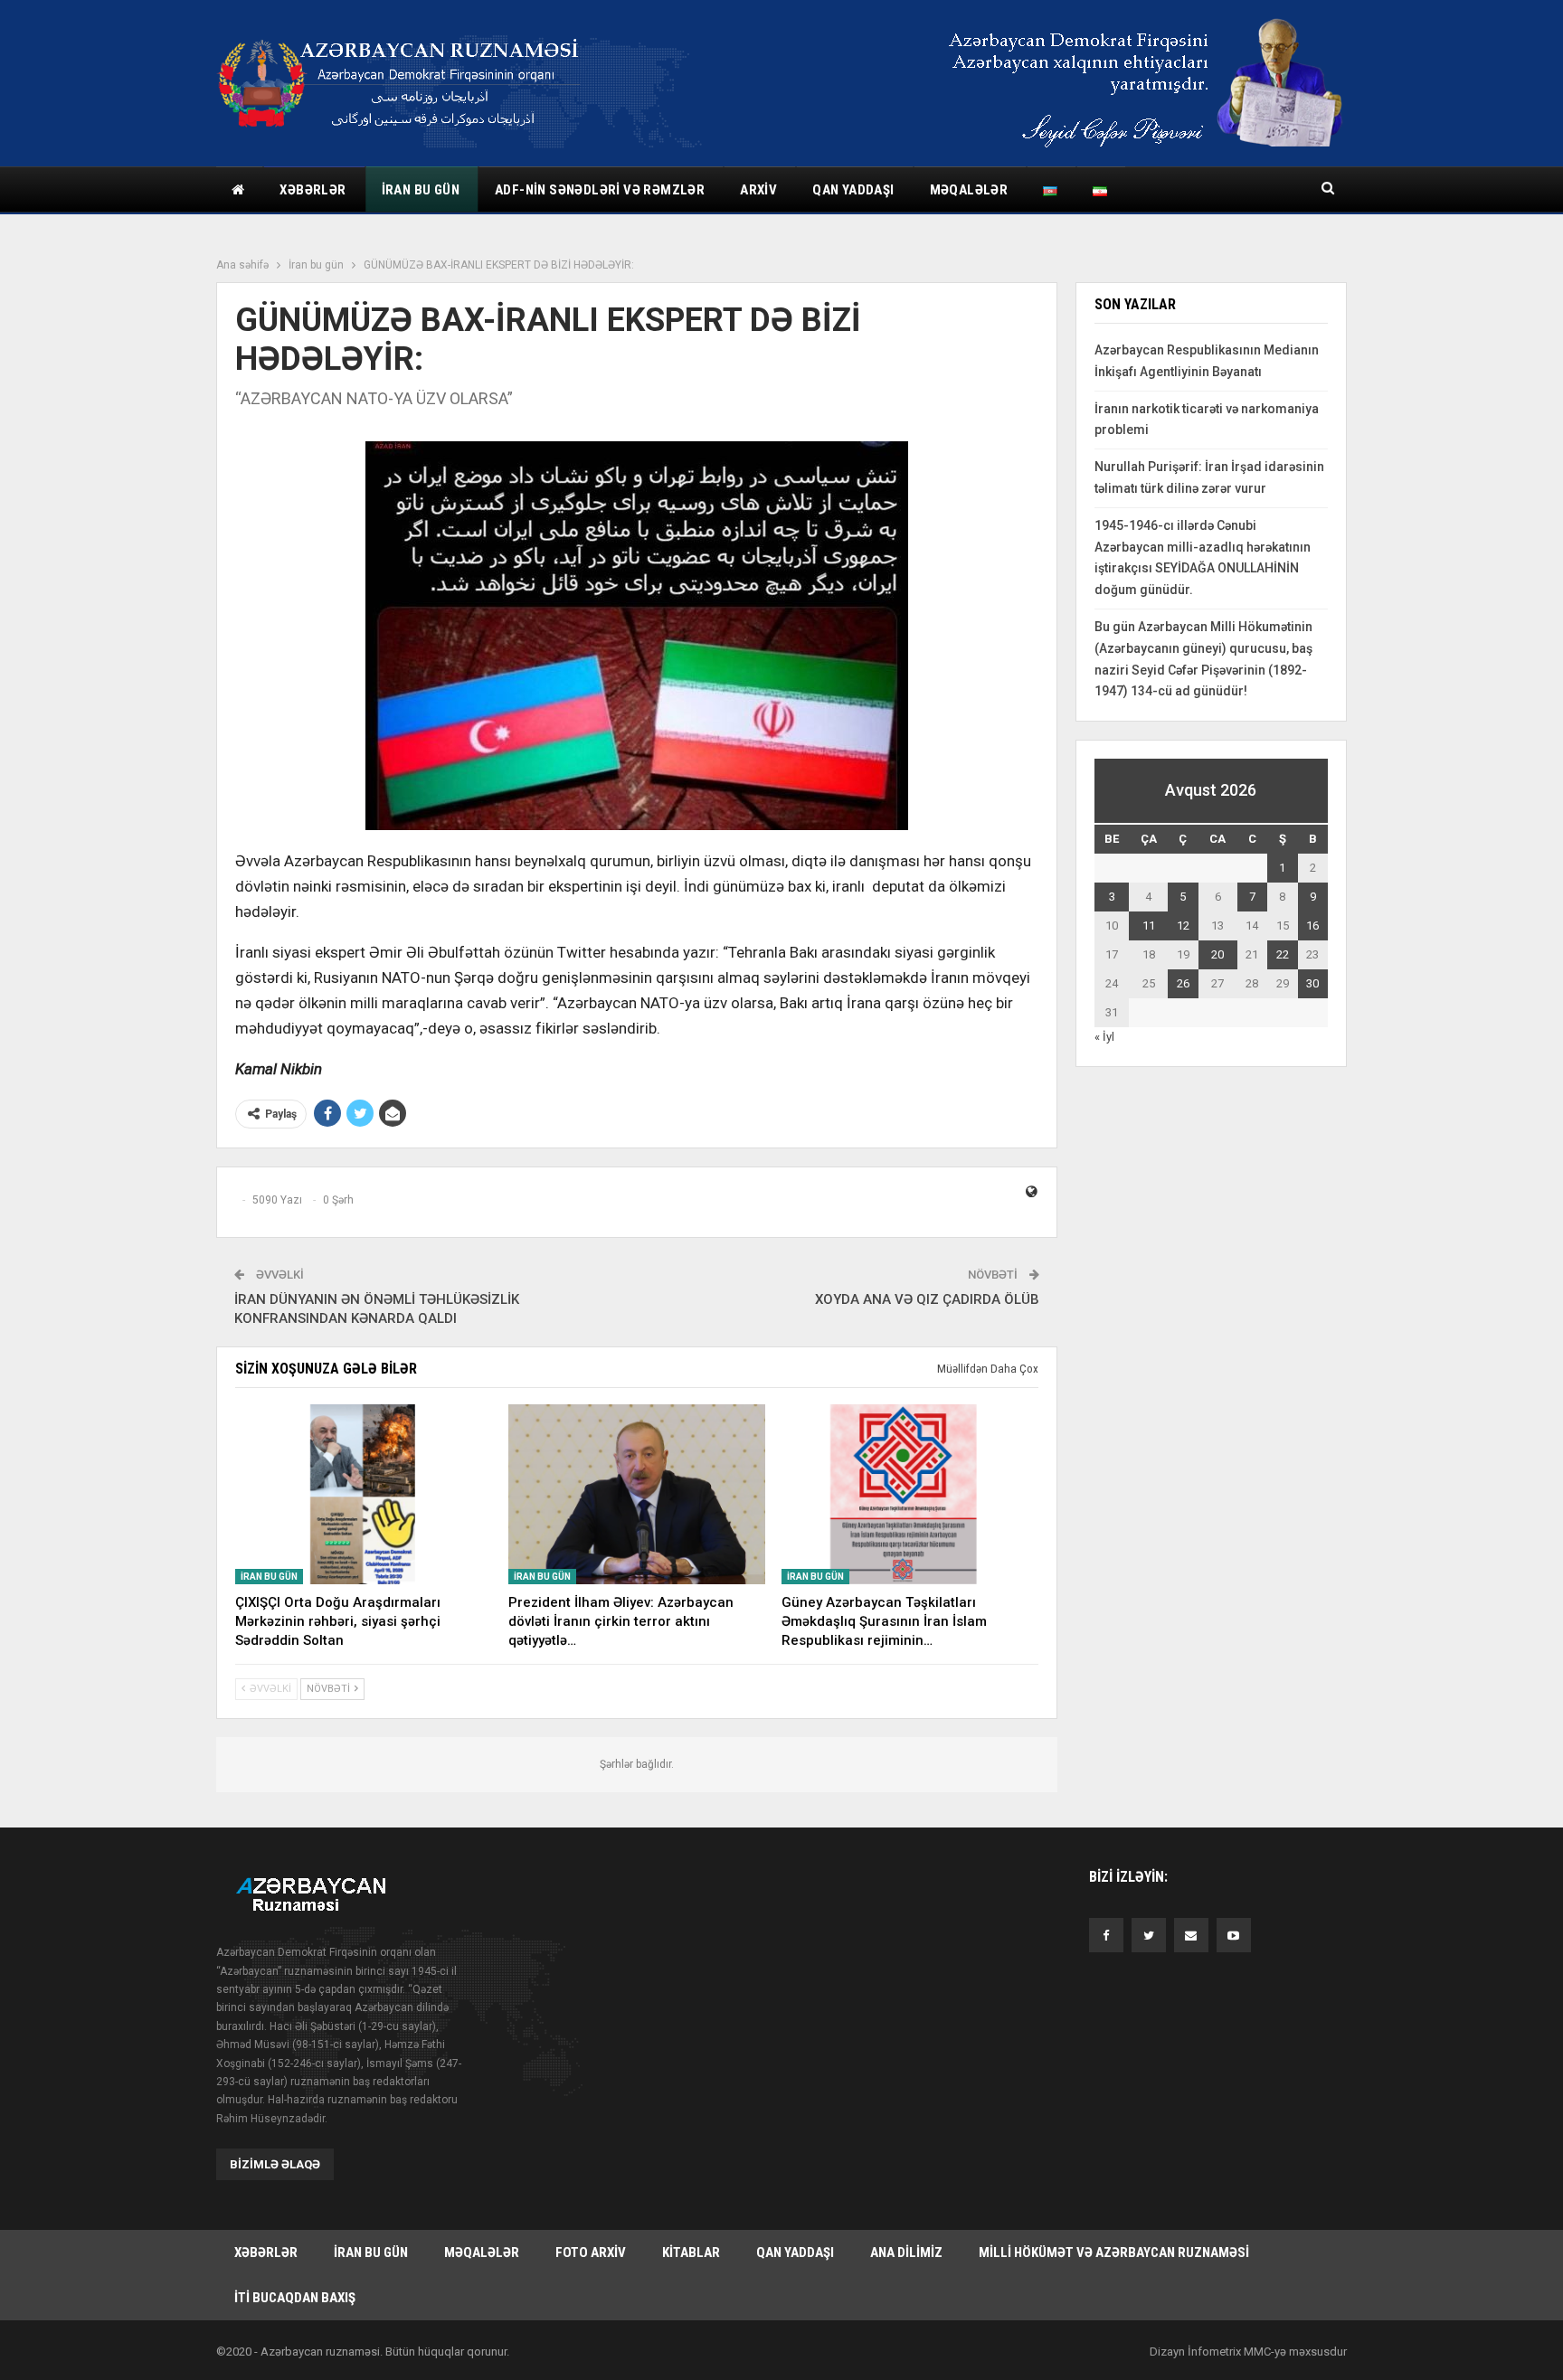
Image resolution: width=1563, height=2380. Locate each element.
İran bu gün (421, 190)
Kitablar (691, 2252)
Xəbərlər (313, 190)
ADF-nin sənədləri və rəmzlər (600, 190)
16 (1312, 926)
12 (1183, 926)
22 (1283, 954)
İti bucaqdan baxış (295, 2298)
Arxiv (758, 190)
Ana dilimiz (906, 2252)
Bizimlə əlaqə (275, 2164)
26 (1183, 983)
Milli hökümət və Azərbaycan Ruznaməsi (1114, 2252)
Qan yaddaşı (853, 190)
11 (1149, 926)
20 (1217, 954)
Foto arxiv (591, 2252)
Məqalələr (969, 190)
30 (1312, 983)
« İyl (1104, 1037)
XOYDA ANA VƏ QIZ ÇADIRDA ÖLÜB (927, 1299)
